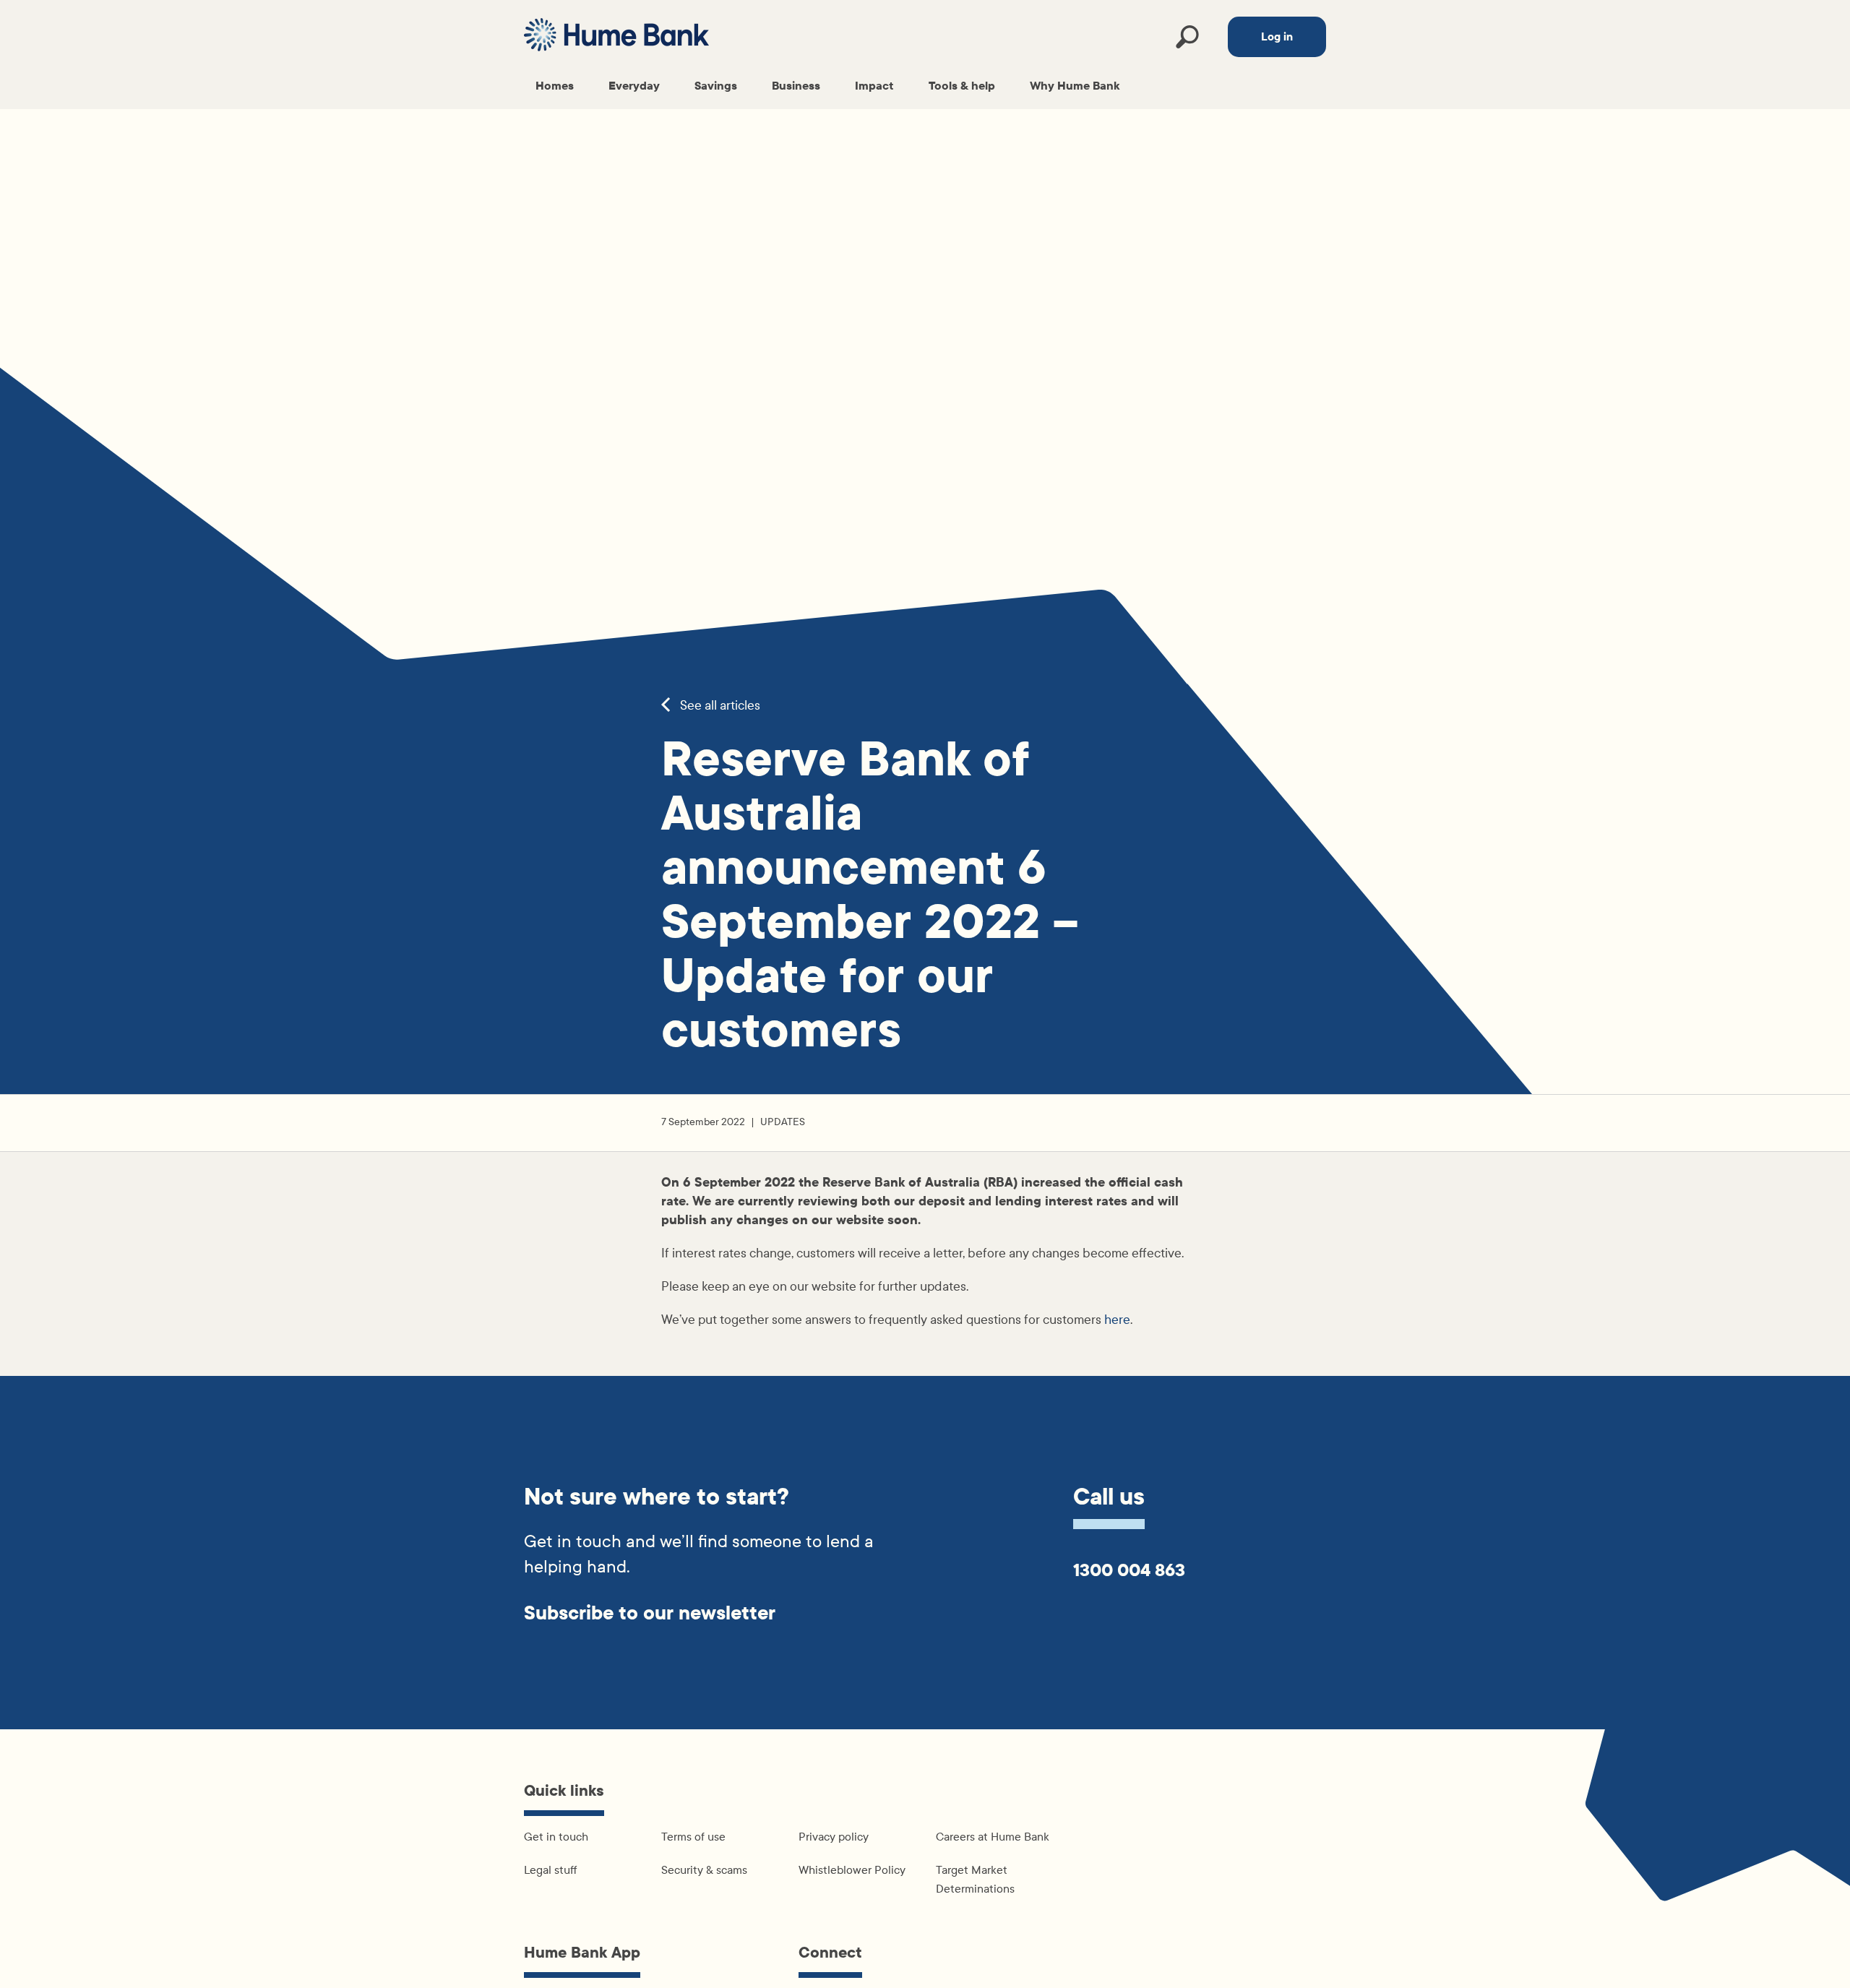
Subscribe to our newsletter (650, 1613)
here (1117, 1320)
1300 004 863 (1129, 1570)
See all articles (719, 706)
